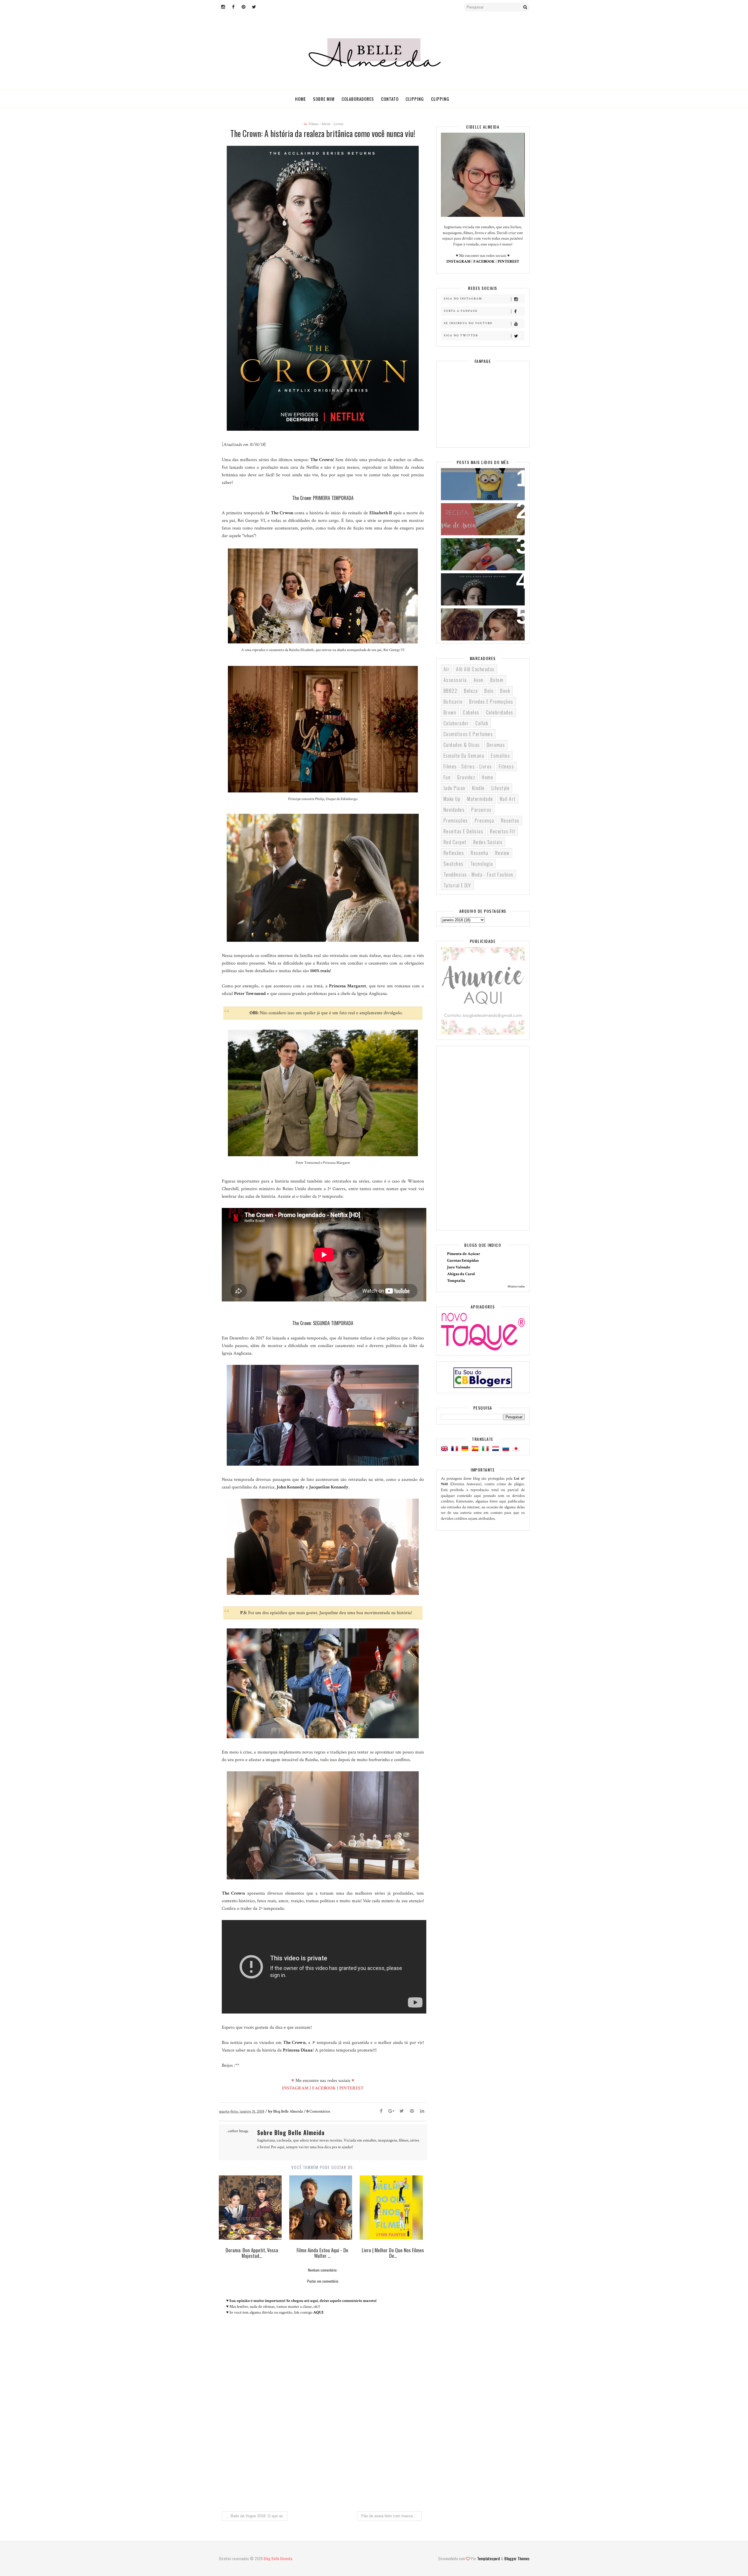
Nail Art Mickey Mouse (471, 546)
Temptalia (456, 1281)
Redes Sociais (488, 842)
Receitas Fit (503, 831)
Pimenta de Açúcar (464, 1254)
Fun (447, 777)
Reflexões (454, 853)
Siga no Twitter (461, 336)
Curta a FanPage (461, 311)
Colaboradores (358, 99)
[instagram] (223, 7)
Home (301, 99)
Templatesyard (489, 2558)
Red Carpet (455, 842)
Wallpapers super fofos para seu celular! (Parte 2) (479, 480)
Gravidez (466, 777)
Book (505, 691)
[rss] (264, 7)
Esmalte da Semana (464, 756)
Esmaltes (500, 756)
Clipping (415, 99)
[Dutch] (497, 1449)
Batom (497, 680)
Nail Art (508, 799)
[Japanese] (517, 1449)
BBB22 (451, 691)
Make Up (452, 799)
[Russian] (507, 1449)
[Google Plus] (392, 2111)
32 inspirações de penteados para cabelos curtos (478, 620)
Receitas (510, 820)
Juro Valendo (459, 1267)
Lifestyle (501, 788)
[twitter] (254, 7)
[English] (446, 1449)
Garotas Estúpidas (463, 1261)
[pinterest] (244, 7)
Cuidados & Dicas (462, 745)
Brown (450, 712)
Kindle (478, 788)
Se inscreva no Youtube (468, 323)
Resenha (480, 853)
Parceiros (482, 810)
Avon (479, 680)
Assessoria (455, 680)
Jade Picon (454, 788)
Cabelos (471, 712)
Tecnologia (482, 864)
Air (447, 669)
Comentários (318, 2111)
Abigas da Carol (461, 1274)
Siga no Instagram (463, 299)
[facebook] (233, 7)
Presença (485, 820)
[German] (466, 1449)
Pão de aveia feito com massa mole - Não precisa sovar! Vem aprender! (480, 519)
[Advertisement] (323, 2458)
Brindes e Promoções (491, 702)
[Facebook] (381, 2111)
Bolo (489, 691)
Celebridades (500, 712)
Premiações (456, 820)
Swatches (454, 864)
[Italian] (486, 1449)
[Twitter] (402, 2111)
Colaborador (456, 723)
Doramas (496, 745)
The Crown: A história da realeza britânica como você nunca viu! (479, 589)
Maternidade (480, 799)
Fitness (507, 766)
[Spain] (476, 1449)
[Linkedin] (422, 2111)
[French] (456, 1449)
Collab (482, 723)
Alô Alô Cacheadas (475, 669)
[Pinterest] (412, 2111)
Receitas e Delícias (464, 831)
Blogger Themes (517, 2558)
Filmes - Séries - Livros (326, 124)
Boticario (453, 702)
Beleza (471, 691)
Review (502, 853)
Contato (390, 99)
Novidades (454, 810)
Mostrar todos (516, 1287)
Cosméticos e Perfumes (468, 734)
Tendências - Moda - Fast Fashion (478, 875)
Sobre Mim (324, 99)
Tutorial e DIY (457, 885)
